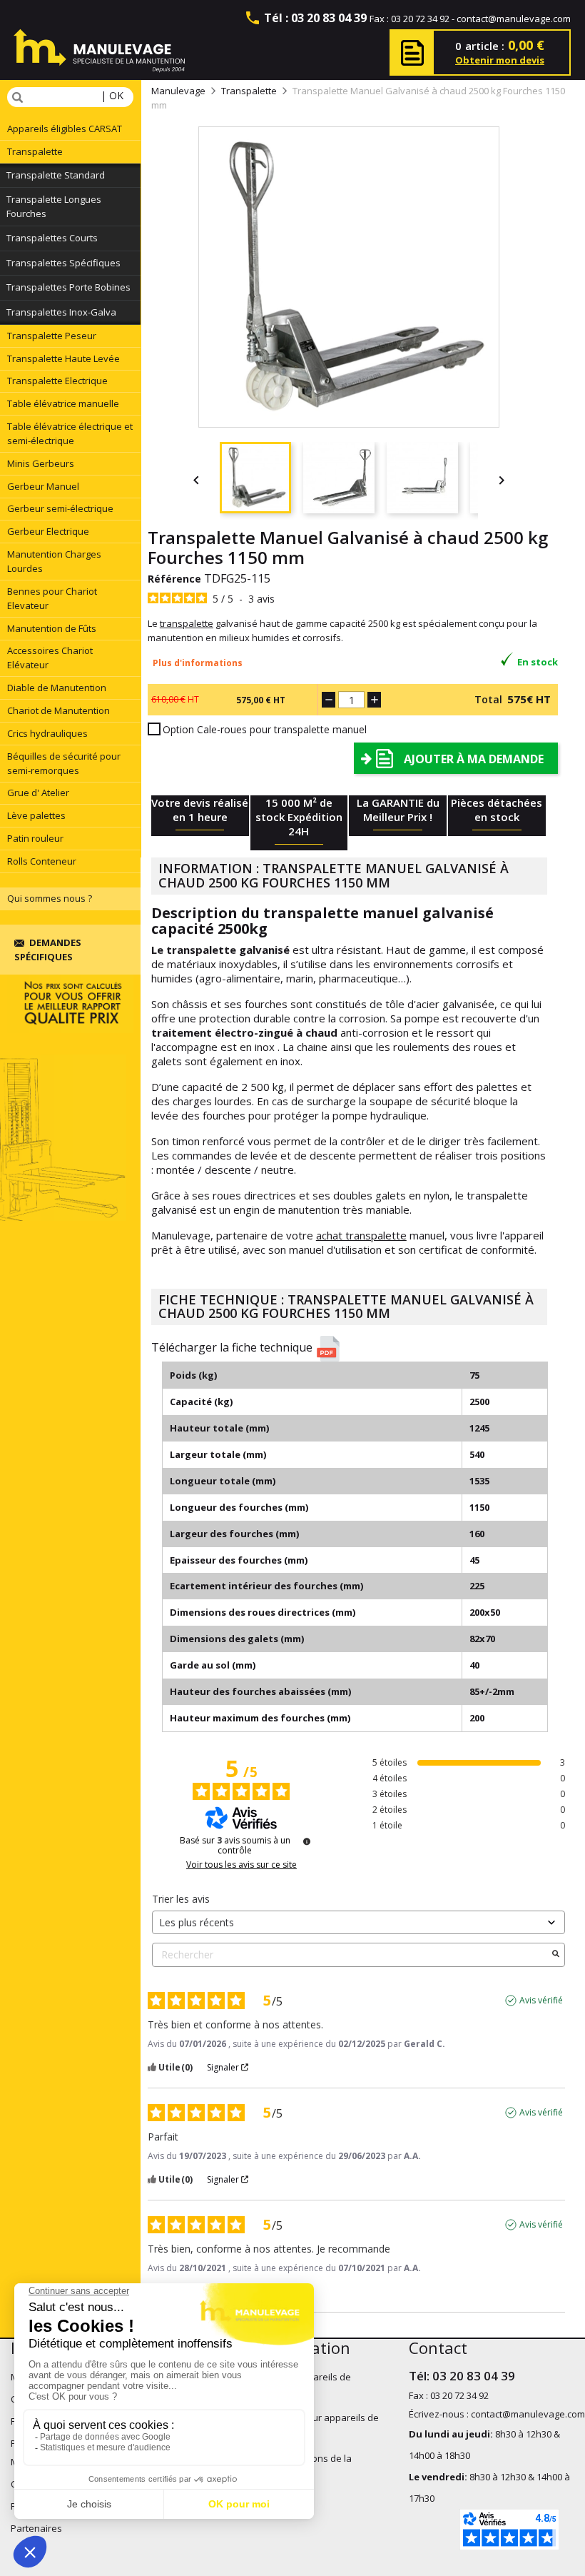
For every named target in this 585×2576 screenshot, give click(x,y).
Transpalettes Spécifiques (63, 263)
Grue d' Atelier (38, 793)
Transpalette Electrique (57, 381)
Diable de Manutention (57, 688)
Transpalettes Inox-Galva (61, 312)
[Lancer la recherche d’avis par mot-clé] (556, 1955)
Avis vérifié (541, 2001)
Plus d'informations (198, 663)
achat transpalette (361, 1235)
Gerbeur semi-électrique (60, 508)
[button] (355, 1349)
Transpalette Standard (56, 175)
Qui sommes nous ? (50, 898)
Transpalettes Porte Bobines (68, 287)
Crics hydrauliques (47, 733)
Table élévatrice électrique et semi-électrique (70, 433)
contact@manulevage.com (514, 19)
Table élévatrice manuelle (63, 403)
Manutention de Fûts (52, 628)
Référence (174, 579)
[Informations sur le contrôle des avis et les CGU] (307, 1841)
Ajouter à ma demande (474, 759)
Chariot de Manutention (58, 710)
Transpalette (35, 151)
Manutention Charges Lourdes (54, 561)
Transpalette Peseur (52, 336)
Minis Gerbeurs (41, 463)
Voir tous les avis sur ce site (241, 1865)
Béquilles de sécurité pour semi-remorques (64, 763)
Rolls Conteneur (42, 861)
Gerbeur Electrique (48, 531)
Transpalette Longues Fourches (54, 206)
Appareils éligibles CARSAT (65, 129)
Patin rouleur (35, 838)
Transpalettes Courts (52, 238)
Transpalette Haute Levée (63, 358)
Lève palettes (36, 815)
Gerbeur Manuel (43, 486)
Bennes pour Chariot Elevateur (52, 598)
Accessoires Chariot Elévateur (50, 658)
